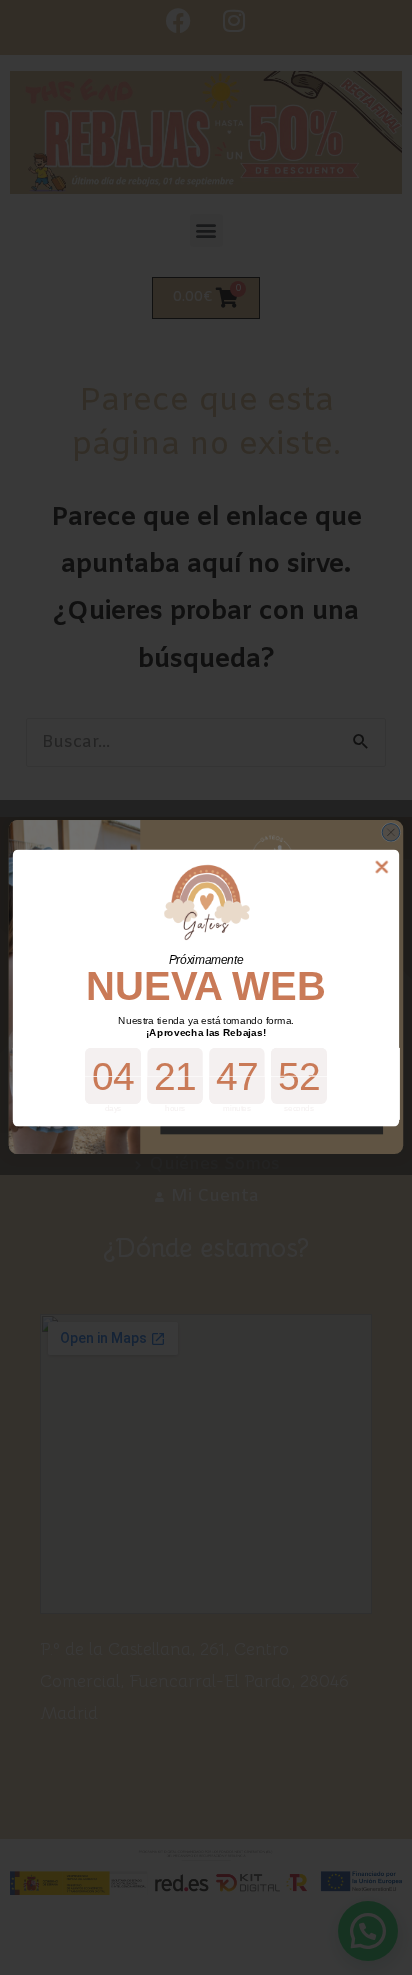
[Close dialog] (382, 866)
